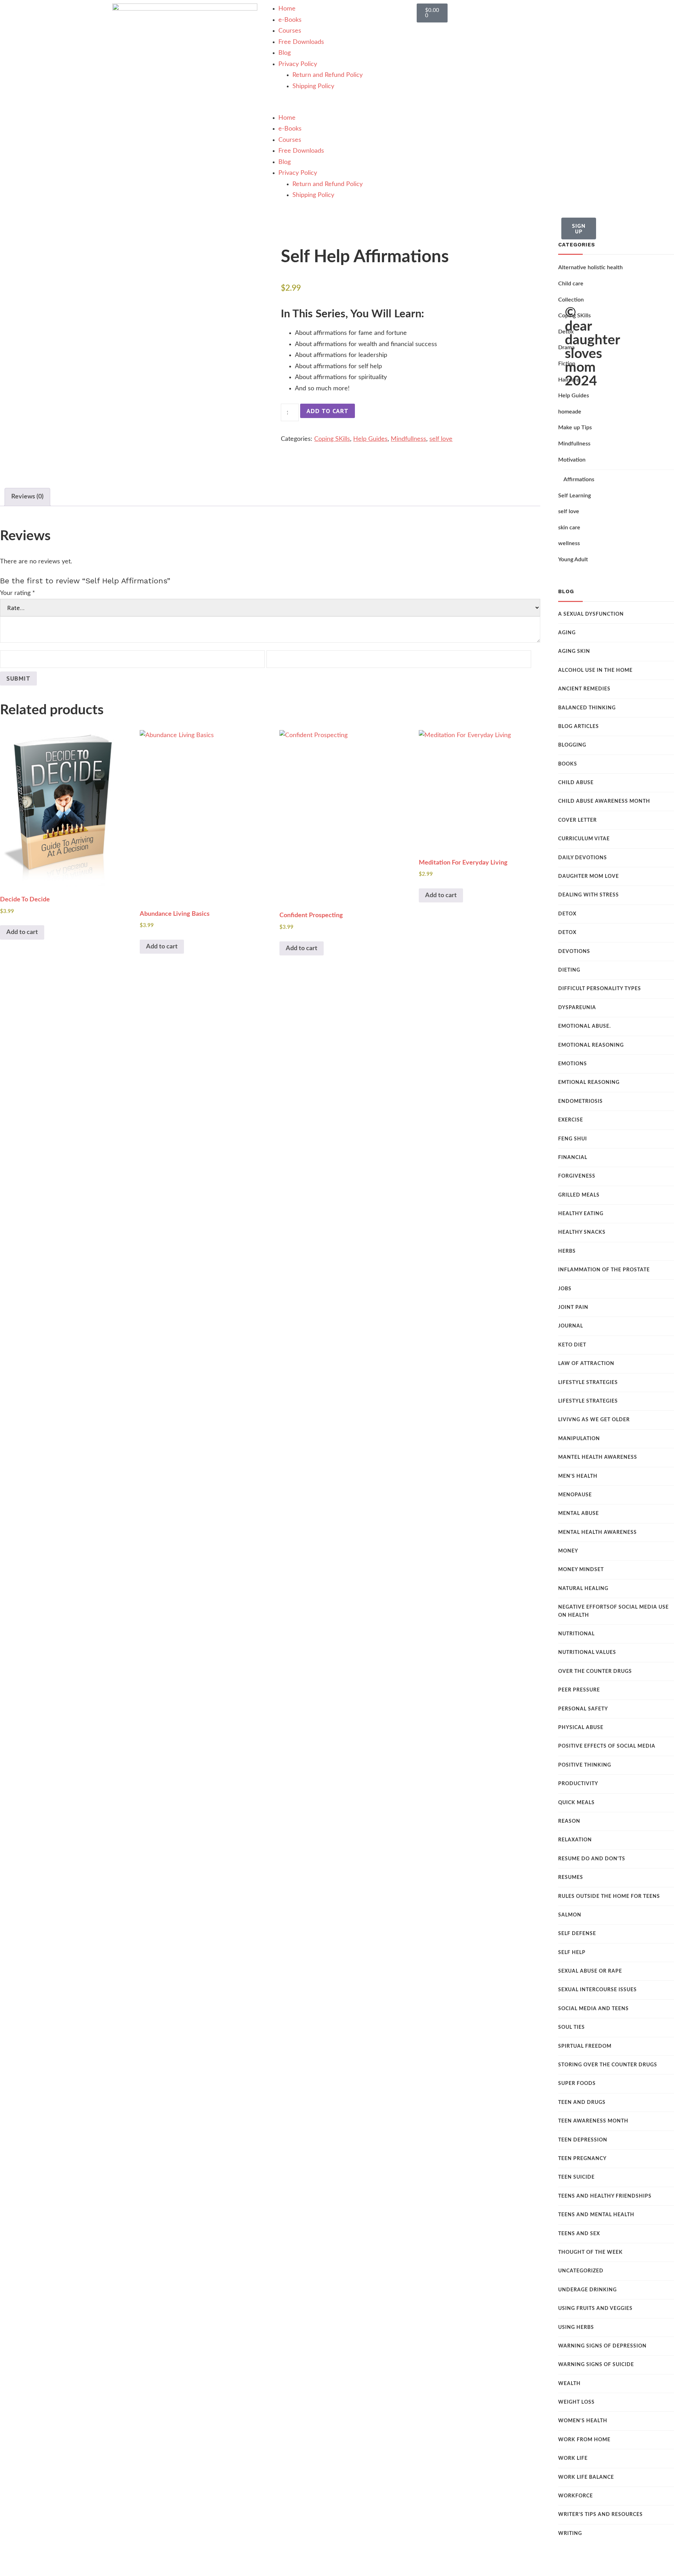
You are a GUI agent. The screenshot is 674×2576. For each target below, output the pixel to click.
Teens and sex (579, 2234)
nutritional (576, 1634)
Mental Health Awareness (597, 1532)
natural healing (583, 1589)
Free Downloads (301, 42)
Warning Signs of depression (602, 2346)
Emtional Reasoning (589, 1082)
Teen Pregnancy (582, 2159)
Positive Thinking (585, 1765)
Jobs (565, 1289)
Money (568, 1551)
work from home (584, 2440)
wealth (569, 2384)
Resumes (571, 1878)
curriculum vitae (584, 839)
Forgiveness (577, 1176)
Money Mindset (581, 1570)
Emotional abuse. (584, 1026)
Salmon (570, 1915)
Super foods (577, 2084)
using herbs (576, 2327)
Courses (290, 31)
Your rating (18, 593)
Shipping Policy (313, 86)
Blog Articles (579, 727)
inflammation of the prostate (604, 1270)
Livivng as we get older (594, 1420)
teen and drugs (582, 2102)
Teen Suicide (576, 2177)
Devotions (574, 952)
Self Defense (577, 1934)
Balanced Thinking (587, 708)
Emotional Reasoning (591, 1045)
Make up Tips (575, 428)
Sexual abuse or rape (590, 1971)
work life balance (586, 2477)
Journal (571, 1326)
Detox (567, 914)
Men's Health (578, 1476)
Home (287, 9)
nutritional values (587, 1653)
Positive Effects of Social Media (607, 1746)
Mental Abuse (579, 1514)
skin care (569, 528)
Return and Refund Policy (328, 75)
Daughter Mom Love (589, 876)
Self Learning (574, 496)
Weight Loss (576, 2402)
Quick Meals (576, 1803)
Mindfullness (408, 439)
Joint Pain (573, 1307)
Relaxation (575, 1840)
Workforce (576, 2496)
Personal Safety (583, 1709)
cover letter (577, 820)
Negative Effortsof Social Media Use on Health (613, 1611)
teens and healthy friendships (605, 2196)
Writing (570, 2534)
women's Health (583, 2421)
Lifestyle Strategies (588, 1383)
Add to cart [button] (22, 932)
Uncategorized (581, 2271)
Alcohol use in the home (595, 670)
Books (568, 764)
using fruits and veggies (595, 2309)
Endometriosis (580, 1101)
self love (441, 439)
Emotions (573, 1064)
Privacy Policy (298, 64)
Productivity (578, 1784)
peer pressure (579, 1690)
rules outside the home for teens (609, 1896)
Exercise (571, 1120)
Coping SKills (332, 439)
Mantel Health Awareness (598, 1457)
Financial (573, 1158)
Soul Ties (571, 2027)
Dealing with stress (589, 895)
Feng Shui (573, 1139)
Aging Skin (574, 651)
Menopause (575, 1495)
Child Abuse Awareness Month (604, 801)
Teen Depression (583, 2140)
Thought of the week (590, 2252)
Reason (569, 1821)
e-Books (290, 20)
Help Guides (370, 439)
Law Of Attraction (586, 1364)
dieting (569, 970)
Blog (285, 53)
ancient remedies (584, 689)
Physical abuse (581, 1728)
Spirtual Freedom (585, 2046)
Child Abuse (576, 783)
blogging (572, 745)
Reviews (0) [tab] (27, 497)
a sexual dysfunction (591, 614)
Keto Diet (572, 1345)
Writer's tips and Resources (600, 2515)
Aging (567, 633)
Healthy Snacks (582, 1232)
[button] (337, 107)
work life (573, 2458)
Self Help (572, 1953)
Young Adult (573, 559)
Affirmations (579, 479)
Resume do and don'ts (592, 1859)
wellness (569, 543)
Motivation (572, 460)
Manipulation (579, 1439)
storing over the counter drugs (608, 2065)
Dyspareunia (577, 1008)
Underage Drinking (587, 2290)
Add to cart (328, 411)
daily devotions (583, 858)
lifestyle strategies (588, 1401)
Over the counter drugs (595, 1671)
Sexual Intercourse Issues (597, 1990)
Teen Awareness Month (593, 2121)
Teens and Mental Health (596, 2215)
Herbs (567, 1251)
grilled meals (579, 1195)
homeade (570, 412)
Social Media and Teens (593, 2009)
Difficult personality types (600, 989)
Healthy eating (581, 1214)
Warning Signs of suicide (596, 2365)
